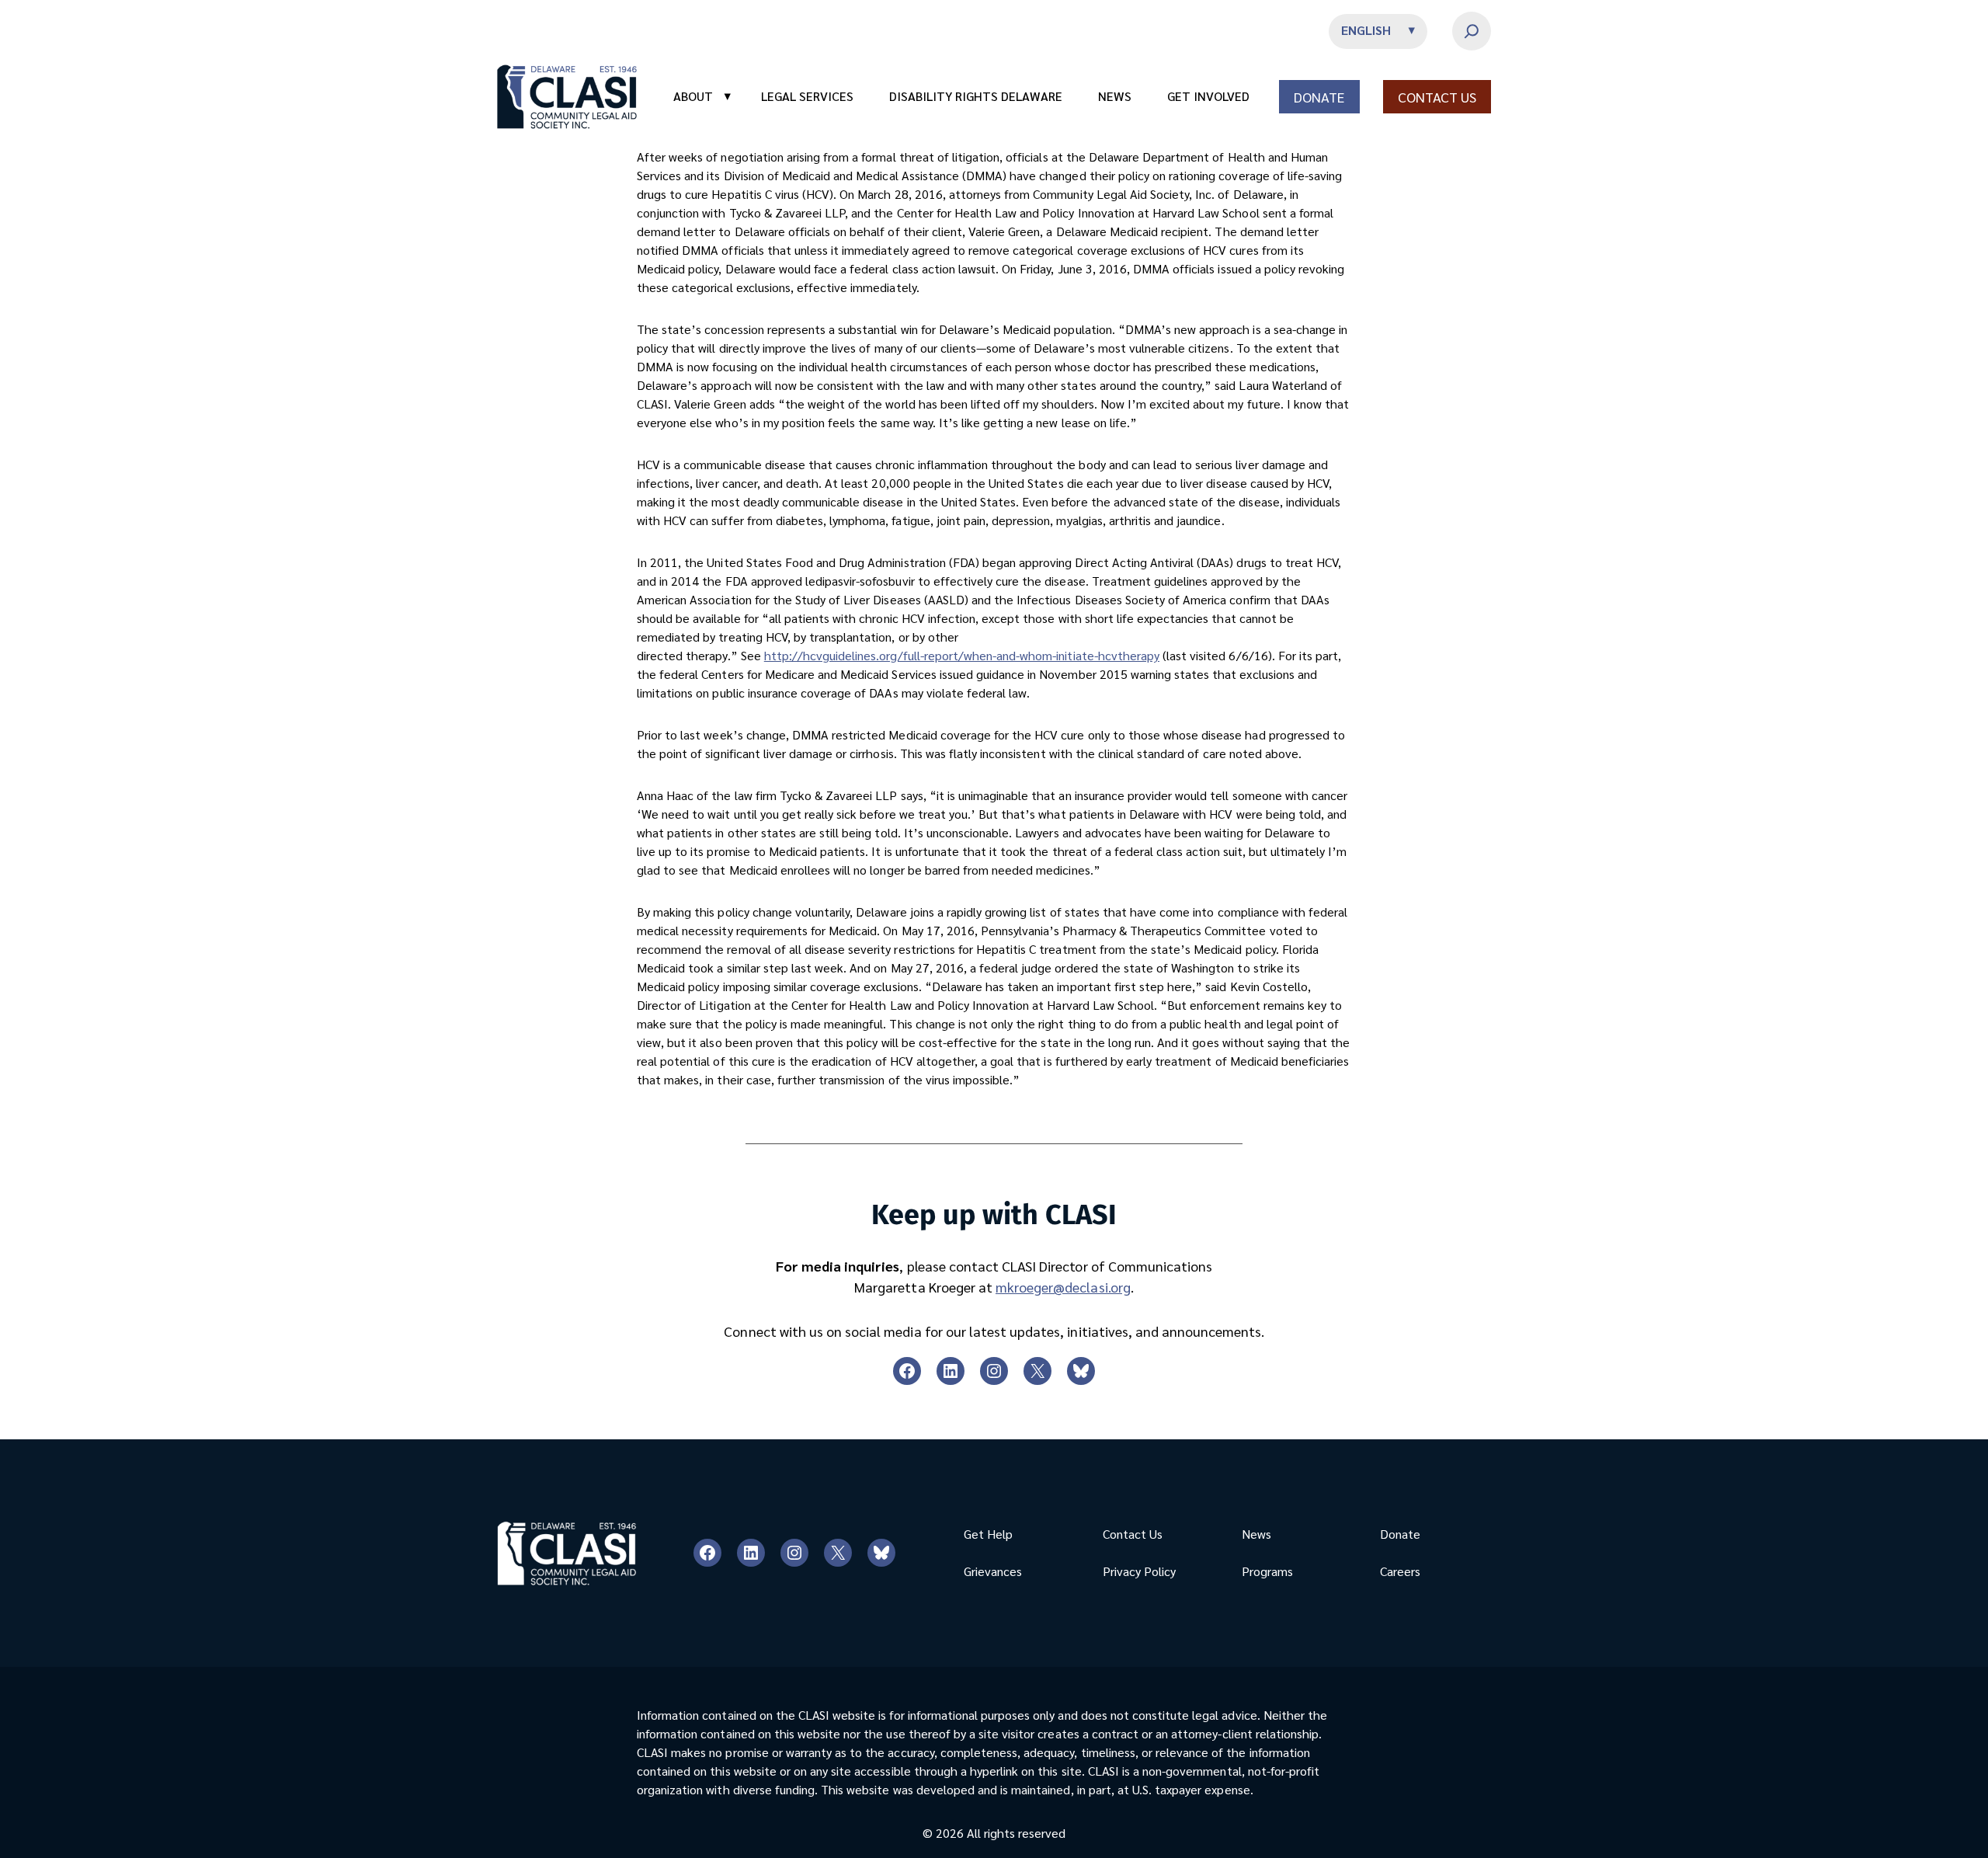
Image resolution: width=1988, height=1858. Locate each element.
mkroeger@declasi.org (1063, 1287)
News (1115, 96)
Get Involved (1208, 96)
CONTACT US (1437, 97)
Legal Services (807, 96)
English (1366, 30)
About (702, 96)
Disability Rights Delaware (976, 96)
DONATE (1319, 97)
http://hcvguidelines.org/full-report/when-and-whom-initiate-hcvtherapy (962, 655)
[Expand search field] (1472, 31)
